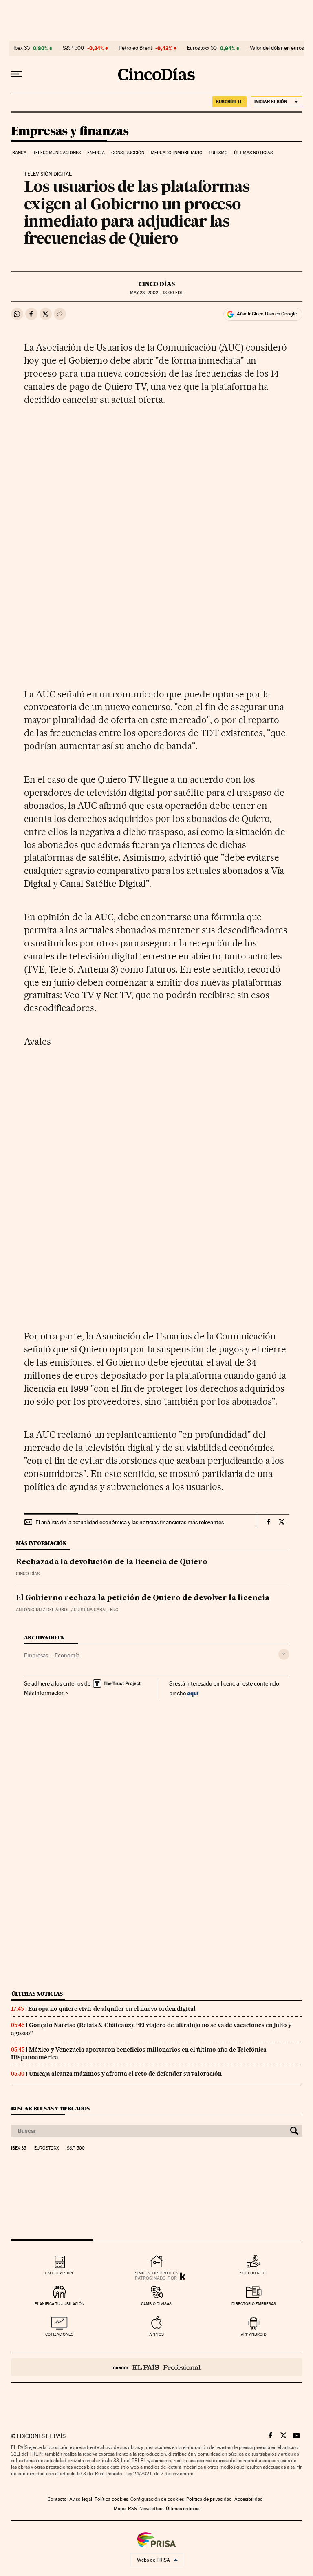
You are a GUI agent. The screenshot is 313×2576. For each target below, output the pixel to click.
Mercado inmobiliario (177, 153)
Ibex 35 (22, 48)
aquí (193, 1693)
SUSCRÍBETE (229, 102)
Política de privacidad (209, 2499)
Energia (96, 153)
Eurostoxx (46, 2148)
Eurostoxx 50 (202, 48)
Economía (67, 1655)
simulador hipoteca (156, 2273)
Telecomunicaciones (57, 153)
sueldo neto (254, 2273)
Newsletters (151, 2509)
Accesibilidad (249, 2499)
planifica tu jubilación (60, 2304)
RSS (132, 2509)
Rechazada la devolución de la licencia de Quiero (112, 1562)
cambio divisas (156, 2304)
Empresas (36, 1655)
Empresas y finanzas (70, 131)
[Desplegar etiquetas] (284, 1654)
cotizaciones (59, 2334)
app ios (156, 2334)
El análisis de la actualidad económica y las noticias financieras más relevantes (130, 1522)
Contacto (57, 2499)
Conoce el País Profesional (157, 2367)
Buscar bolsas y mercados (50, 2109)
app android (254, 2334)
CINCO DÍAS (157, 284)
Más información (44, 1693)
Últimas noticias (253, 153)
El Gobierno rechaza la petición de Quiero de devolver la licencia (143, 1598)
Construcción (128, 153)
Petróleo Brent (135, 48)
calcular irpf (59, 2273)
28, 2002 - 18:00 (156, 293)
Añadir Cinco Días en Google (267, 314)
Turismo (218, 153)
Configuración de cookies (157, 2499)
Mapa (120, 2509)
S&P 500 (73, 48)
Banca (20, 153)
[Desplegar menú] (17, 74)
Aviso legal (81, 2499)
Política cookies (111, 2499)
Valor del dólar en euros (277, 48)
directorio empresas (254, 2304)
